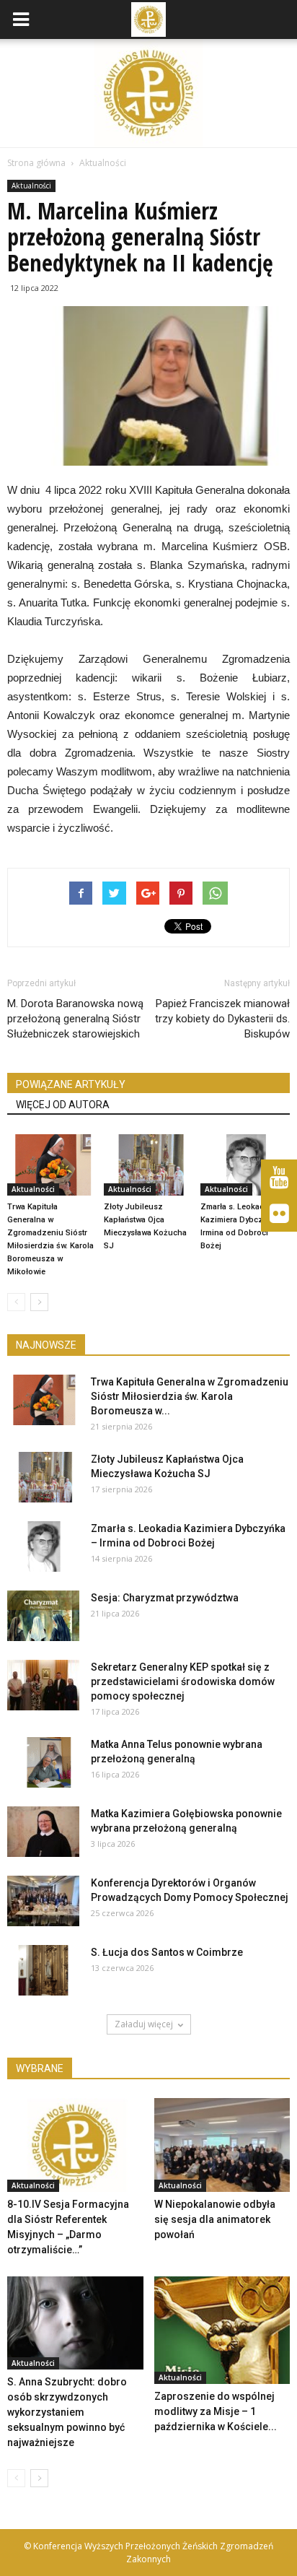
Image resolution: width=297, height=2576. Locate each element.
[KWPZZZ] (279, 1178)
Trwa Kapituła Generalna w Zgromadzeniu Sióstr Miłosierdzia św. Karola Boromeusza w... (190, 1396)
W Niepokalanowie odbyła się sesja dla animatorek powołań (215, 2219)
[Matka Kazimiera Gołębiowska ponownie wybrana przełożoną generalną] (43, 1832)
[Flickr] (279, 1214)
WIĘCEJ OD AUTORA (63, 1105)
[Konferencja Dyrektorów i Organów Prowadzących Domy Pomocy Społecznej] (43, 1901)
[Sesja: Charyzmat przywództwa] (43, 1616)
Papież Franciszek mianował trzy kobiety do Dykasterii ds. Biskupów (222, 1019)
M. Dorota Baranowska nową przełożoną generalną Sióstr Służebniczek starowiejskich (75, 1019)
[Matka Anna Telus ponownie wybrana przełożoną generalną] (43, 1762)
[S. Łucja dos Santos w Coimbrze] (43, 1970)
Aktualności (31, 186)
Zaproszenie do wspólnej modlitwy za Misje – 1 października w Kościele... (216, 2411)
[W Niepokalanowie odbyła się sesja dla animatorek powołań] (222, 2145)
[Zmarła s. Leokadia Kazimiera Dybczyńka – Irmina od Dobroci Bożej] (245, 1165)
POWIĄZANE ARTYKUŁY (71, 1084)
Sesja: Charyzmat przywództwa (165, 1598)
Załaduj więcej (144, 2024)
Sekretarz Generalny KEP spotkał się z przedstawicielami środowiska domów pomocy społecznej (183, 1681)
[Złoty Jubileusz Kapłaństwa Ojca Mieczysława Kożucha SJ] (148, 1165)
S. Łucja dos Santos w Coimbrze (167, 1952)
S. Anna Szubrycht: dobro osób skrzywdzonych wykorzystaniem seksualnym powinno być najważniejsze (67, 2412)
